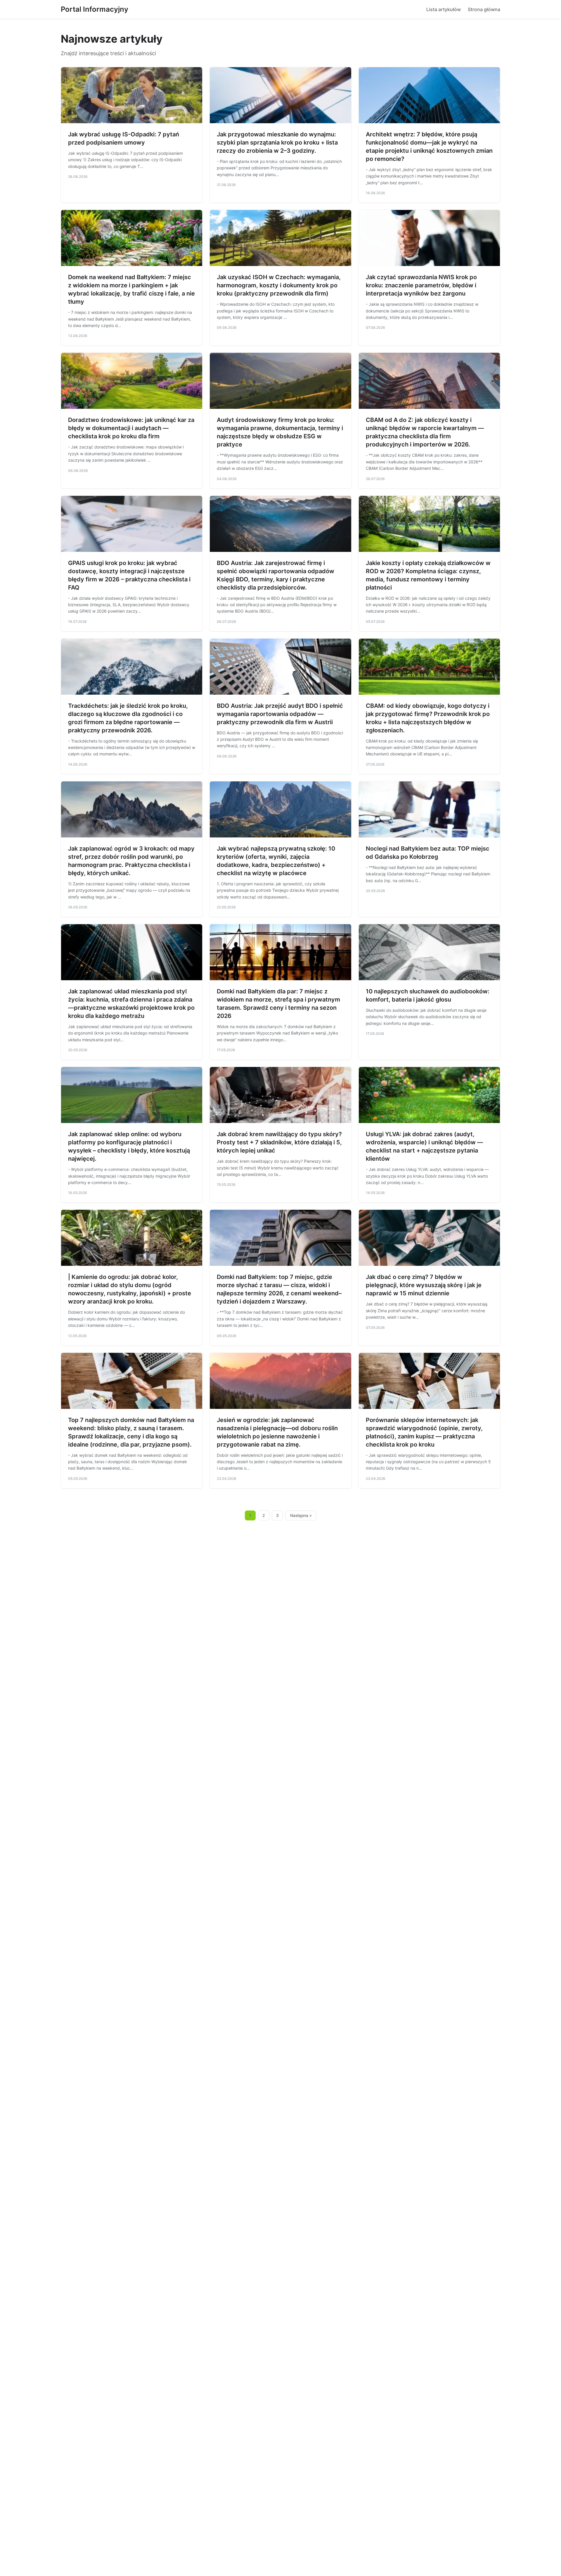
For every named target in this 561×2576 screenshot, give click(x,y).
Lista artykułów (444, 9)
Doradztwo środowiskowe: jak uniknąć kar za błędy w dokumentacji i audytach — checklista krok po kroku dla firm (131, 428)
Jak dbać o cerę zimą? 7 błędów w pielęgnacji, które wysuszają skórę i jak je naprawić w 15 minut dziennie (424, 1285)
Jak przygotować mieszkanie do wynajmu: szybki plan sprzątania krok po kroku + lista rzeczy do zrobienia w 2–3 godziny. (277, 142)
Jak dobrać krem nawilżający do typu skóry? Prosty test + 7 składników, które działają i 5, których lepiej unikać (279, 1142)
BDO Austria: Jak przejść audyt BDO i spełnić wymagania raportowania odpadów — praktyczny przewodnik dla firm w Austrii (280, 714)
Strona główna (484, 9)
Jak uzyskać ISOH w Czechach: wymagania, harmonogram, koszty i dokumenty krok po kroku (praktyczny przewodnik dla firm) (279, 285)
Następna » (301, 1515)
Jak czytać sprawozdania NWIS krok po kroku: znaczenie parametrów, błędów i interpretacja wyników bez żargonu (421, 285)
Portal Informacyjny (95, 9)
